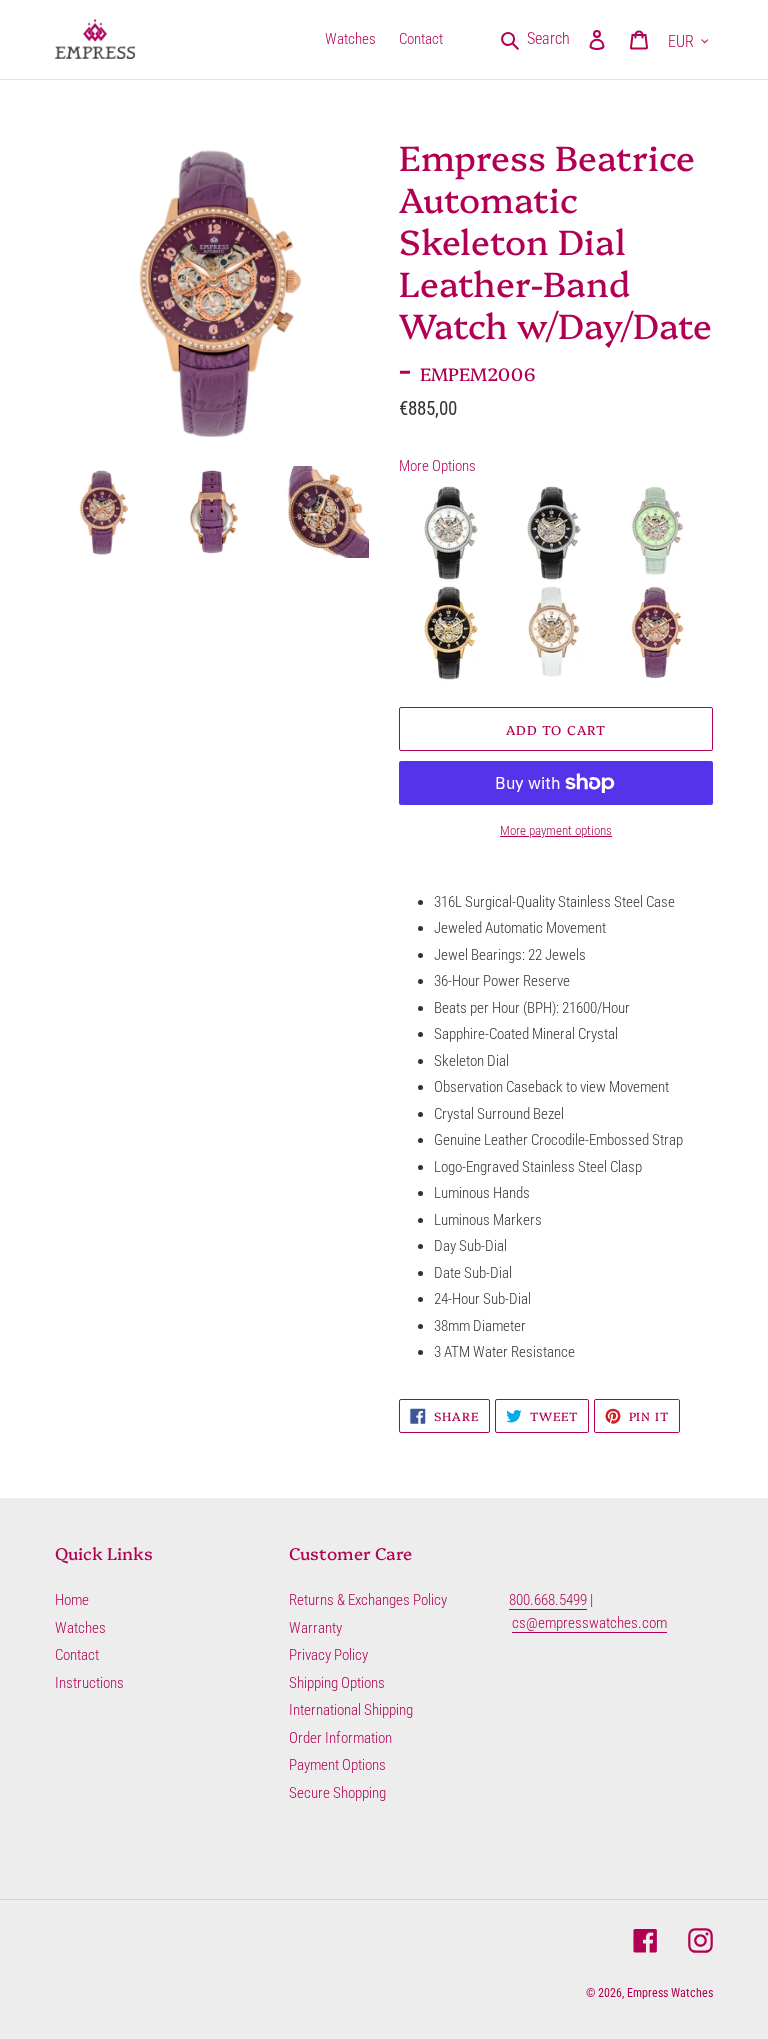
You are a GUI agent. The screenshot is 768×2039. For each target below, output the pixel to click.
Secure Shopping (337, 1793)
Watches (80, 1628)
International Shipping (351, 1710)
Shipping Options (337, 1683)
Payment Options (337, 1765)
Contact (77, 1655)
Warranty (315, 1628)
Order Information (340, 1738)
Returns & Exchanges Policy (368, 1600)
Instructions (89, 1683)
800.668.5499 (548, 1600)
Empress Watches (670, 1993)
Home (72, 1600)
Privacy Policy (328, 1655)
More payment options (556, 830)
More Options (437, 466)
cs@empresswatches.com (589, 1623)
